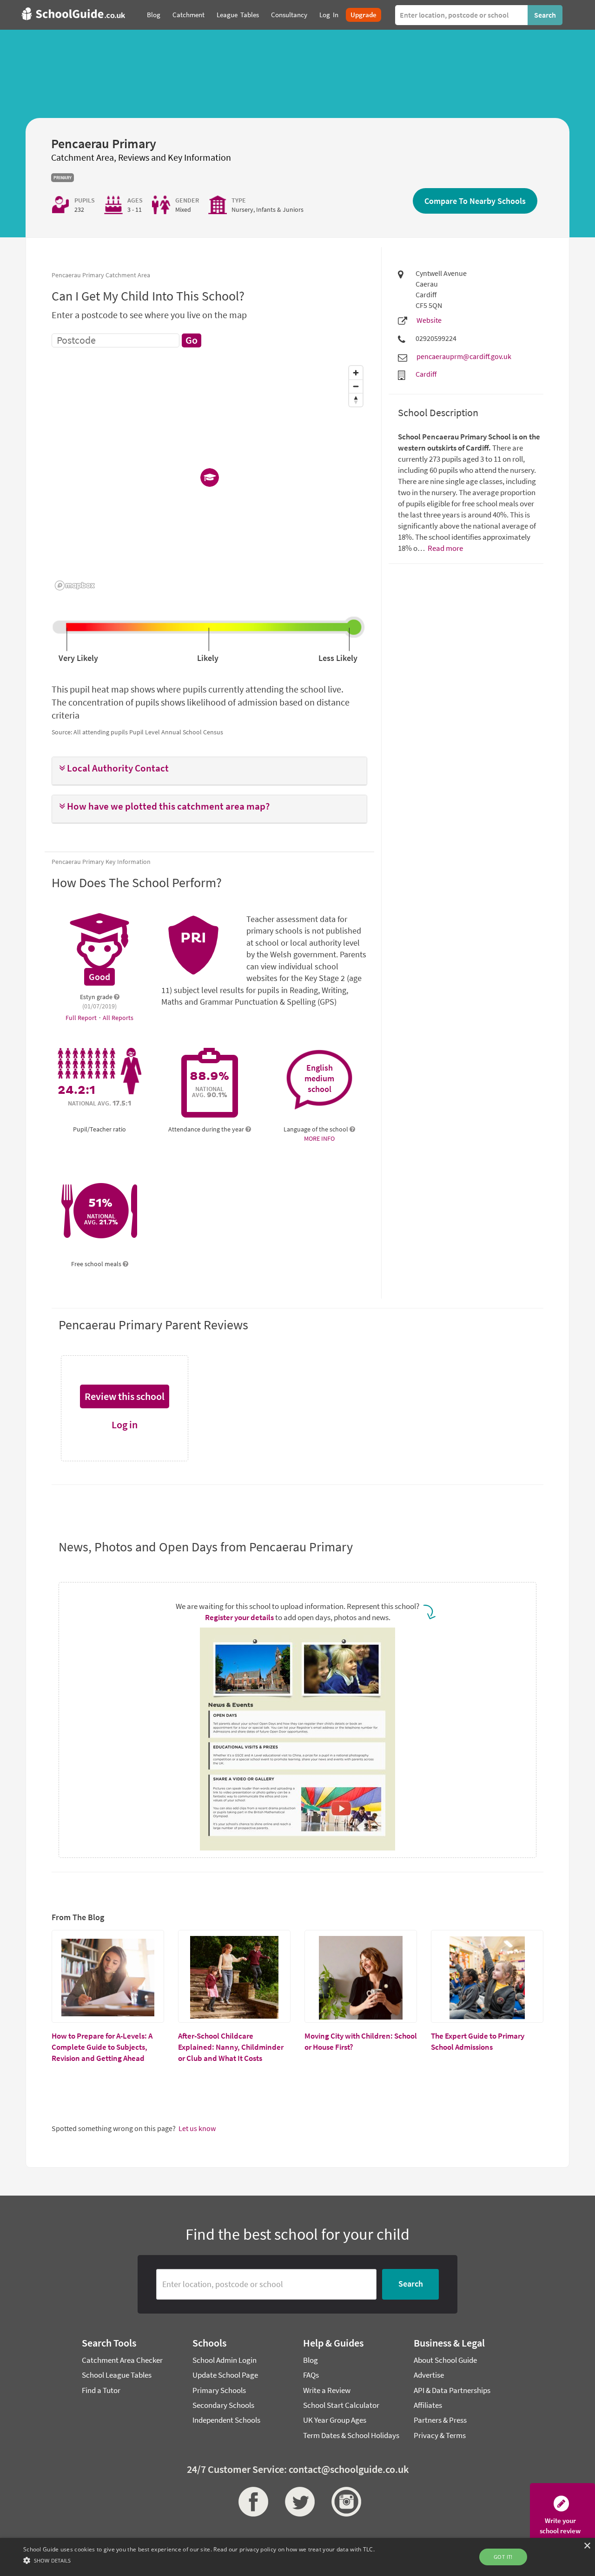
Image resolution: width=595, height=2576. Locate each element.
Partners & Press (440, 2420)
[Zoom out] (356, 386)
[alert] (297, 2557)
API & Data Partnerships (452, 2390)
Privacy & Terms (440, 2435)
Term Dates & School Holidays (351, 2435)
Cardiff (426, 374)
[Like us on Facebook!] (251, 2502)
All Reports (118, 1018)
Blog (311, 2360)
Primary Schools (219, 2390)
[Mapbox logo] (75, 585)
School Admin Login (225, 2360)
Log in (125, 1425)
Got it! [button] (503, 2557)
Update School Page (225, 2375)
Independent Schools (226, 2420)
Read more (445, 548)
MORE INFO (319, 1138)
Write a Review (327, 2390)
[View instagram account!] (344, 2502)
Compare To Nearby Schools (475, 201)
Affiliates (428, 2405)
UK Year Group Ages (335, 2420)
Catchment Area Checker (122, 2360)
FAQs (311, 2375)
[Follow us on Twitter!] (297, 2502)
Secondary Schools (223, 2405)
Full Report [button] (82, 1018)
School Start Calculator (341, 2405)
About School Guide (445, 2360)
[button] (209, 768)
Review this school (125, 1396)
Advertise (429, 2375)
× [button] (587, 2546)
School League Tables (117, 2375)
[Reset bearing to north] (356, 400)
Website (429, 320)
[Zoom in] (356, 373)
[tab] (209, 771)
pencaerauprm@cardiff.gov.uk (464, 356)
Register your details (239, 1617)
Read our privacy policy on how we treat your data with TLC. (294, 2549)
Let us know (197, 2128)
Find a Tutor (101, 2390)
